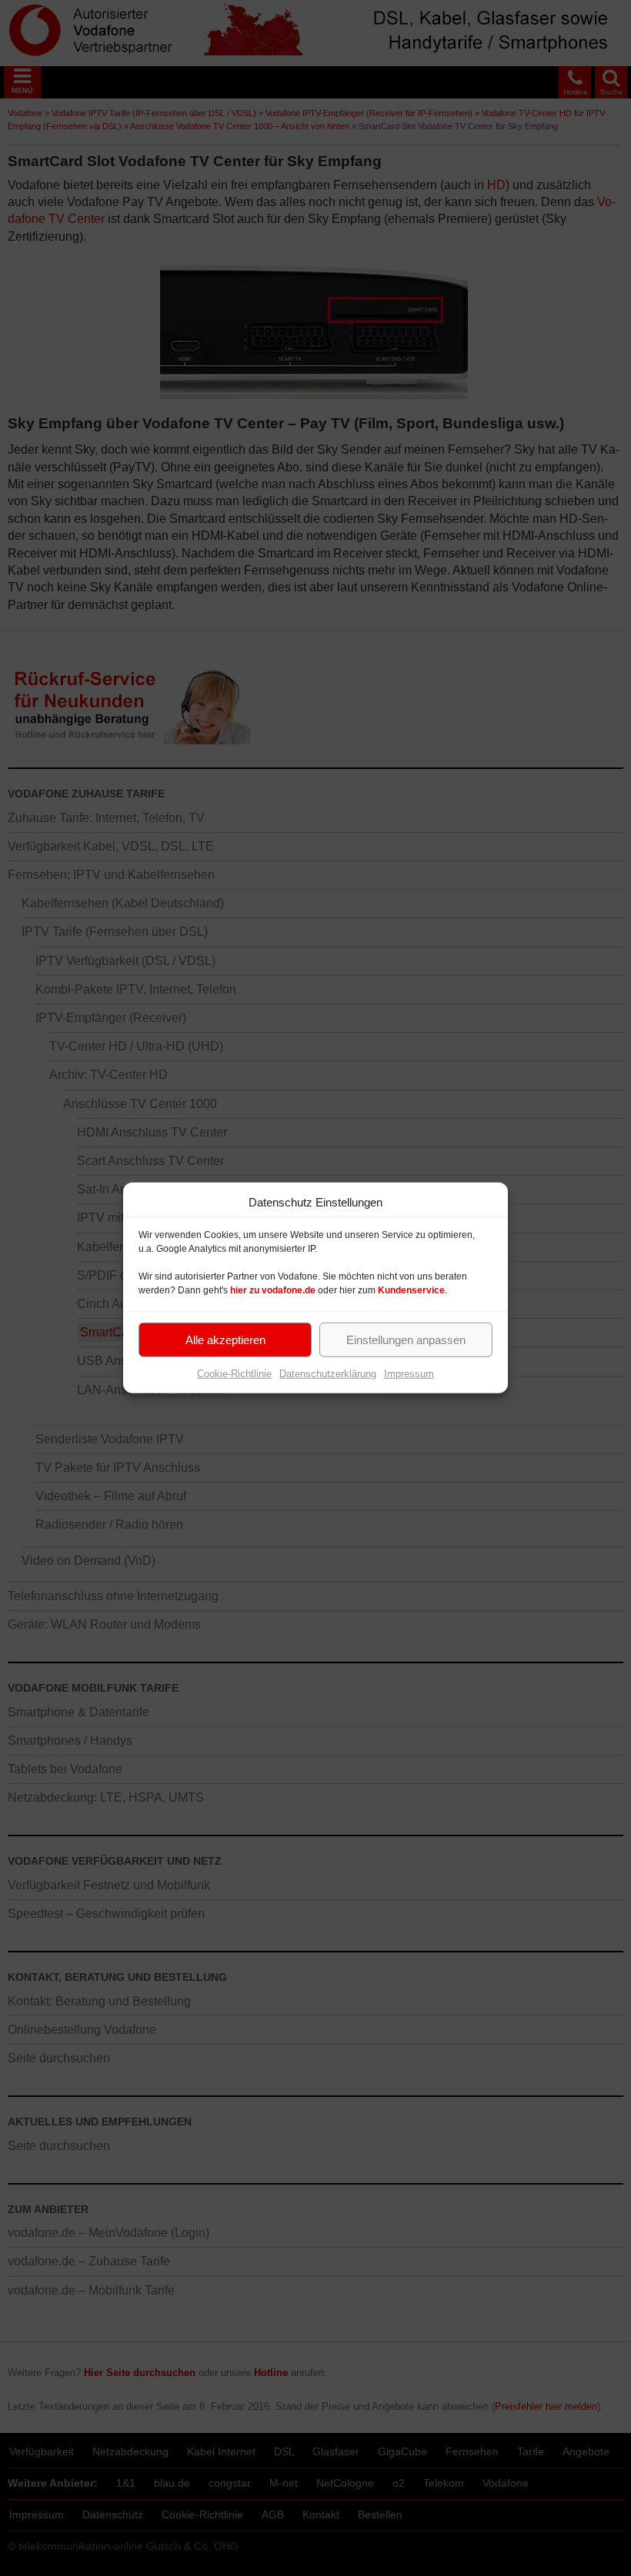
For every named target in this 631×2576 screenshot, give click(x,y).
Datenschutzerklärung (328, 1374)
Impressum (409, 1374)
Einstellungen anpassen (406, 1339)
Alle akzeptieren (225, 1339)
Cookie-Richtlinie (234, 1374)
